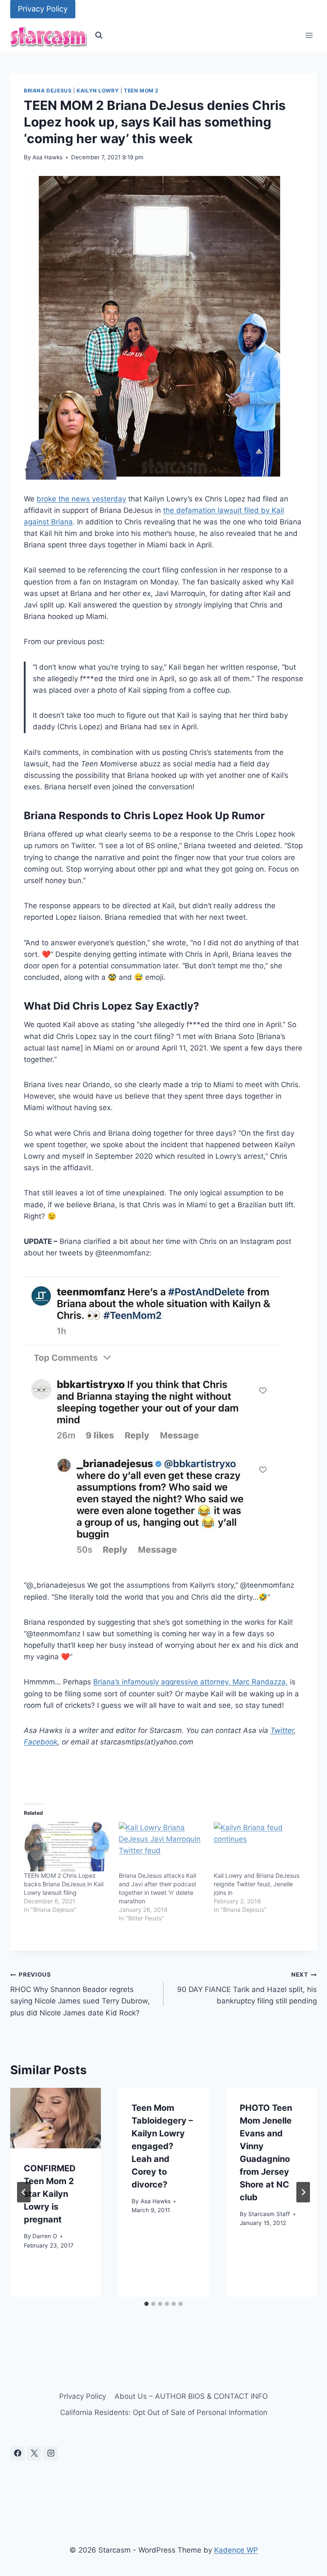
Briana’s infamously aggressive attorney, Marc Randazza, (191, 1682)
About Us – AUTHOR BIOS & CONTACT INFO (191, 2396)
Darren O (45, 2236)
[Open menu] (309, 36)
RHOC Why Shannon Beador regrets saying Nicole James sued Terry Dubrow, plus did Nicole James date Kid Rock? (80, 1994)
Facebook (41, 1742)
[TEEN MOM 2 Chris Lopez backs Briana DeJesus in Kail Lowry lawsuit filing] (67, 1847)
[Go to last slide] (24, 2192)
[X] (34, 2453)
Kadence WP (236, 2550)
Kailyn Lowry (98, 91)
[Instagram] (51, 2453)
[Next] (303, 2192)
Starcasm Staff (269, 2214)
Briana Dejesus (48, 91)
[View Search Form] (99, 35)
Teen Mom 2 (141, 91)
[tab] (146, 2304)
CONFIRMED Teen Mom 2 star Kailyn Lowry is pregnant (50, 2194)
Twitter (282, 1730)
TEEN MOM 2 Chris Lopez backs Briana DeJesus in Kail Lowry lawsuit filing (64, 1884)
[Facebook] (17, 2453)
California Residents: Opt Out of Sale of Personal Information (164, 2412)
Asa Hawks (47, 157)
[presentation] (56, 2118)
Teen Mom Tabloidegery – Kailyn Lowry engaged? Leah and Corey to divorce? (162, 2146)
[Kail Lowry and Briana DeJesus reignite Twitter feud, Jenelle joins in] (257, 1847)
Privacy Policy (43, 9)
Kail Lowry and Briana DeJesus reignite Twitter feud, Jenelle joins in (257, 1884)
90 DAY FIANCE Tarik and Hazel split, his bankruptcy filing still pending (247, 1988)
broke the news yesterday (81, 499)
